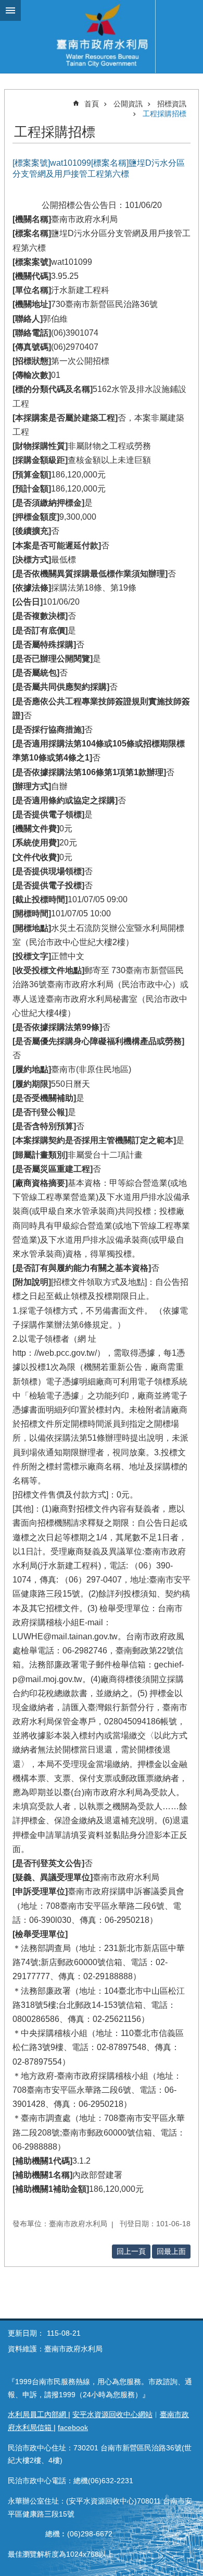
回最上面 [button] (171, 2251)
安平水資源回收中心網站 (112, 2414)
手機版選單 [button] (10, 10)
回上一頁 (131, 2251)
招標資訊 (172, 104)
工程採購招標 (164, 114)
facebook (73, 2427)
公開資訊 (128, 104)
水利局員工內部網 (38, 2414)
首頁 (92, 104)
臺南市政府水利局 (102, 36)
